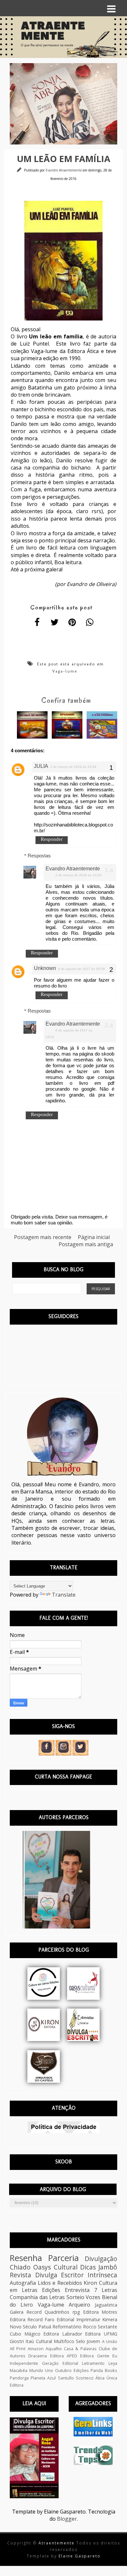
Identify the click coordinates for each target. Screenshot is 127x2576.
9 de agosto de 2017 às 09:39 (81, 969)
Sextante (107, 2327)
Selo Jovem (88, 2341)
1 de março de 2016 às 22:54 (73, 767)
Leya (113, 2363)
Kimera (110, 2319)
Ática (100, 2378)
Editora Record (26, 2319)
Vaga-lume (65, 671)
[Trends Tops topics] (93, 2463)
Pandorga (19, 2378)
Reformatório (67, 2327)
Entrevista (77, 2290)
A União (110, 2341)
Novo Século (23, 2327)
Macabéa (19, 2370)
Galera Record (26, 2312)
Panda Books (104, 2370)
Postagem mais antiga (86, 1244)
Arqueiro (79, 2305)
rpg (76, 2312)
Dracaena (38, 2356)
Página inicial (94, 1237)
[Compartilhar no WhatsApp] (90, 622)
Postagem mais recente (43, 1237)
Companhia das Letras (37, 2297)
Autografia (23, 2283)
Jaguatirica (106, 2305)
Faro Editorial (59, 2319)
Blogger (67, 2519)
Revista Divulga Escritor (47, 2275)
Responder (52, 839)
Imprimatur (88, 2319)
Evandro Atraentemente (64, 170)
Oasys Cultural (55, 2267)
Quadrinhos (57, 2312)
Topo (111, 2566)
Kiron (90, 2283)
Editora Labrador (63, 2334)
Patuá (45, 2327)
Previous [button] (5, 104)
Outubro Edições (72, 2370)
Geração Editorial (60, 2363)
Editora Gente (95, 2356)
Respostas (39, 856)
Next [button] (122, 104)
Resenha (26, 2258)
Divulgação (101, 2259)
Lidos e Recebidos (60, 2283)
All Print (18, 2349)
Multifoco (64, 2341)
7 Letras (106, 2290)
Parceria (63, 2258)
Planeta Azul (43, 2378)
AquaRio (54, 2349)
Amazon (36, 2349)
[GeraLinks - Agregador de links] (93, 2434)
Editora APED (64, 2356)
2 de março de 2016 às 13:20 (78, 875)
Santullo (66, 2378)
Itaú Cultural (39, 2341)
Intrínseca (102, 2275)
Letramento (93, 2363)
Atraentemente (57, 2543)
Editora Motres (100, 2312)
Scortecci (85, 2378)
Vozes (93, 2297)
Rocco (90, 2327)
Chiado (20, 2267)
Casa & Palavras (80, 2349)
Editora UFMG (101, 2334)
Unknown (45, 968)
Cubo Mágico (25, 2334)
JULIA (41, 766)
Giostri (17, 2341)
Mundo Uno (41, 2370)
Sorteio (75, 2297)
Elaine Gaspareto (80, 2556)
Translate (64, 1595)
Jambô (108, 2267)
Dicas (88, 2267)
